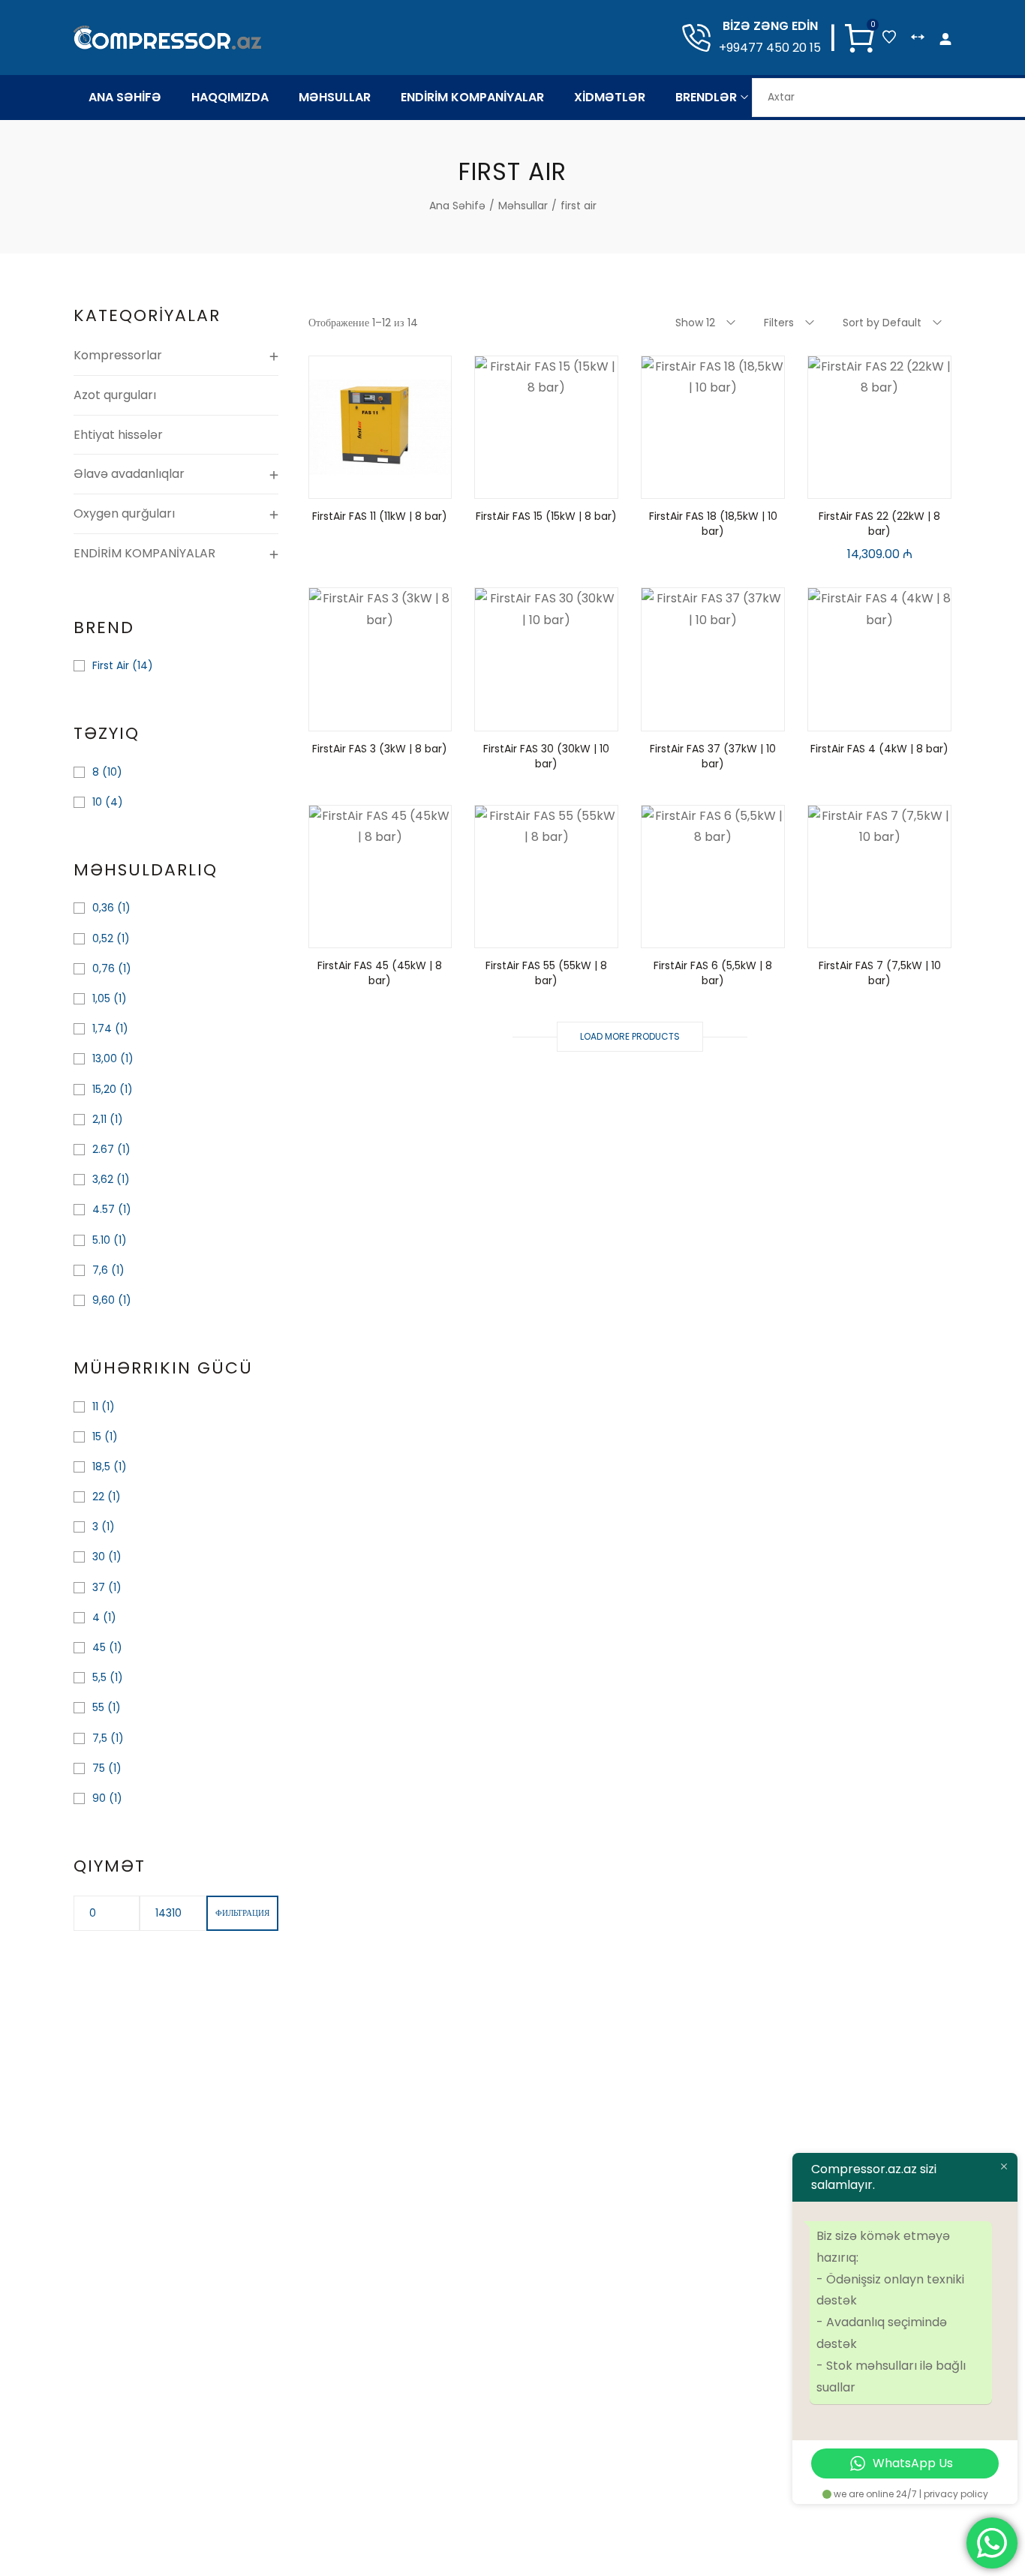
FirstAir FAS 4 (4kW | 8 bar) (879, 749)
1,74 (102, 1028)
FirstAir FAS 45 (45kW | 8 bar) (380, 973)
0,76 (104, 968)
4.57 (104, 1209)
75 (99, 1768)
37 (99, 1587)
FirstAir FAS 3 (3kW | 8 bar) (380, 749)
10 (97, 802)
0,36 (103, 908)
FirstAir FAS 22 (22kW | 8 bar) (879, 524)
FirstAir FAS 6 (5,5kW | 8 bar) (713, 973)
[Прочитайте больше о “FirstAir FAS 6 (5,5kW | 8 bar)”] (675, 932)
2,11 (99, 1119)
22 (98, 1497)
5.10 (101, 1240)
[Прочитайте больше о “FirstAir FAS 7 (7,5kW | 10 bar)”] (842, 932)
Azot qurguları (115, 395)
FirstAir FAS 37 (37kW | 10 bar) (713, 756)
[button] (842, 483)
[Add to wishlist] (417, 483)
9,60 (104, 1300)
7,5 (100, 1738)
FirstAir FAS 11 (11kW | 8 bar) (380, 516)
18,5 (101, 1467)
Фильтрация (242, 1913)
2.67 (103, 1149)
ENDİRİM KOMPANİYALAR (144, 553)
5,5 (99, 1677)
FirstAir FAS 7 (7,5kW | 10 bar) (880, 973)
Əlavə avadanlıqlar (129, 474)
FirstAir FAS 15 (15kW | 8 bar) (546, 516)
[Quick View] (380, 483)
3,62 (103, 1179)
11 (95, 1407)
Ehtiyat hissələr (118, 435)
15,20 (104, 1089)
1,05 (101, 998)
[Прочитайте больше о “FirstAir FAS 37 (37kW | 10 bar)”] (675, 716)
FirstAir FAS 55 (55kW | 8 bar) (546, 973)
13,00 (105, 1058)
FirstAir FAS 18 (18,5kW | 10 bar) (713, 524)
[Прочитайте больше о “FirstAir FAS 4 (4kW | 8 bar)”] (842, 716)
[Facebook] (482, 2529)
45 (99, 1647)
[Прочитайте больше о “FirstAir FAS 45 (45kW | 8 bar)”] (342, 932)
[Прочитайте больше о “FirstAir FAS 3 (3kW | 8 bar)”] (342, 716)
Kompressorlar (118, 355)
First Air (111, 665)
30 (99, 1557)
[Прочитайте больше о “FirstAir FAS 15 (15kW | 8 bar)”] (509, 483)
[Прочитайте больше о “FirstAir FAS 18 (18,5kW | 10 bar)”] (675, 483)
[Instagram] (543, 2529)
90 (99, 1798)
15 (97, 1437)
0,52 (103, 938)
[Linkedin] (512, 2529)
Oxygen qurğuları (124, 513)
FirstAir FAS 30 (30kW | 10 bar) (546, 756)
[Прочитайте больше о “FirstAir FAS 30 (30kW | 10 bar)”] (509, 716)
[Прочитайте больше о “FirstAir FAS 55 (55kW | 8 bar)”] (509, 932)
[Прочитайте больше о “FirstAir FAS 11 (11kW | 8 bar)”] (342, 483)
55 (98, 1707)
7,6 (100, 1270)
